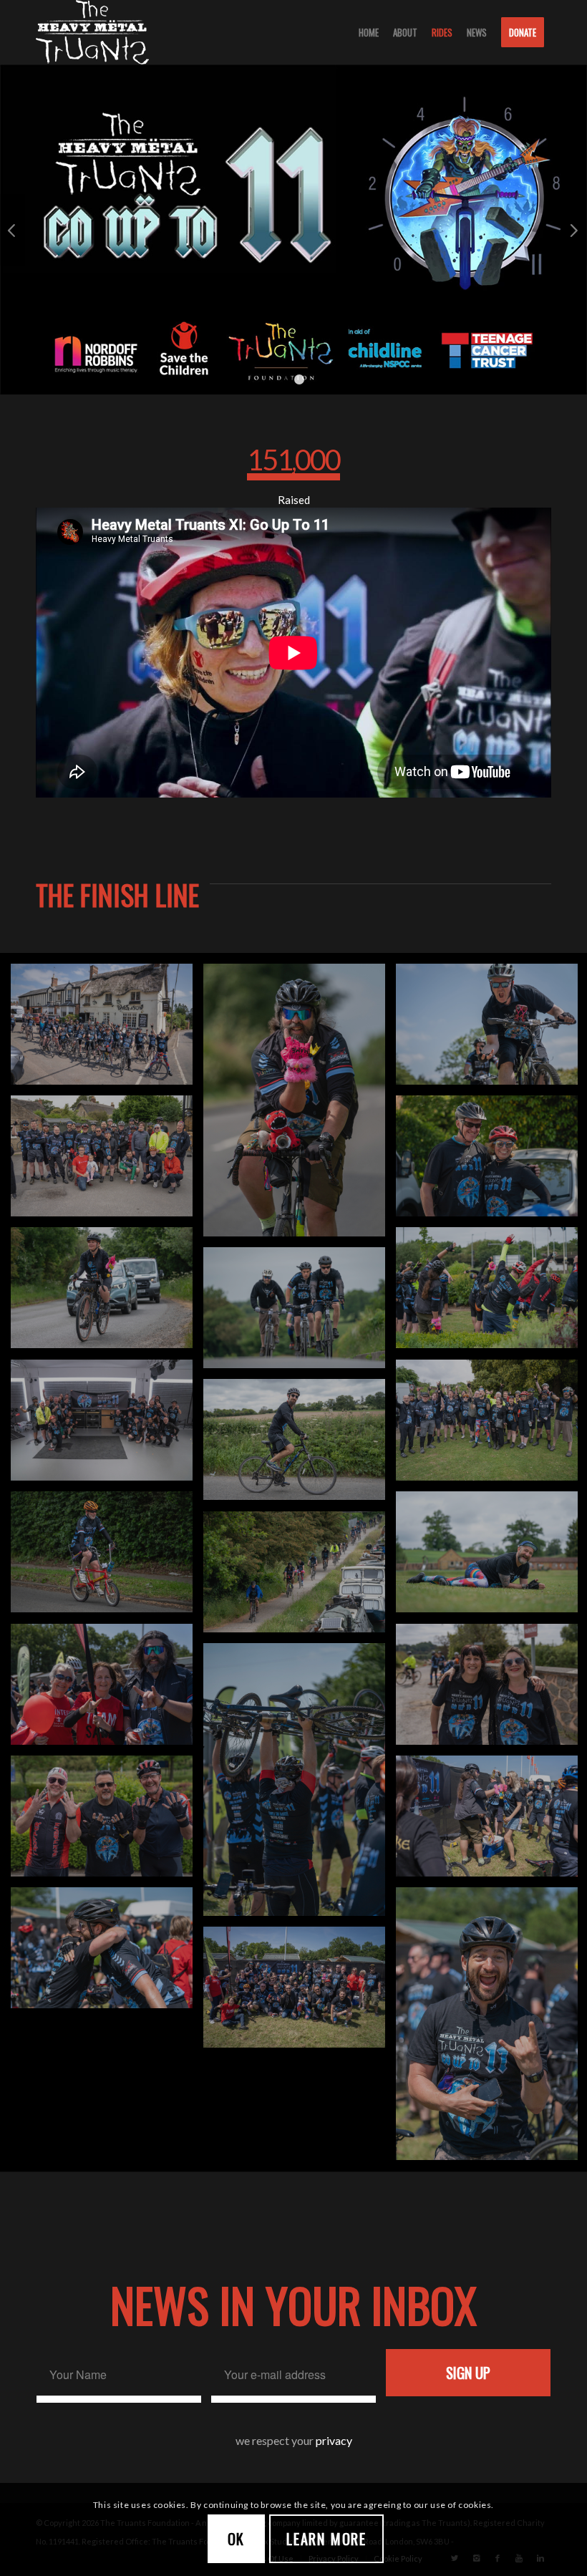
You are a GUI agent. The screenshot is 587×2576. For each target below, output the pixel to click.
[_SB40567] (107, 1425)
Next (574, 230)
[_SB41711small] (107, 1821)
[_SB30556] (300, 1577)
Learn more (326, 2539)
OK (237, 2539)
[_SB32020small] (107, 1953)
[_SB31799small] (300, 1105)
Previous (13, 230)
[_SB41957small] (107, 1690)
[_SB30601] (107, 1557)
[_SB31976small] (300, 1785)
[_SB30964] (300, 1313)
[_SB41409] (107, 1030)
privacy (334, 2440)
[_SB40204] (300, 1445)
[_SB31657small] (107, 1293)
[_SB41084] (107, 1161)
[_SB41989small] (300, 1992)
